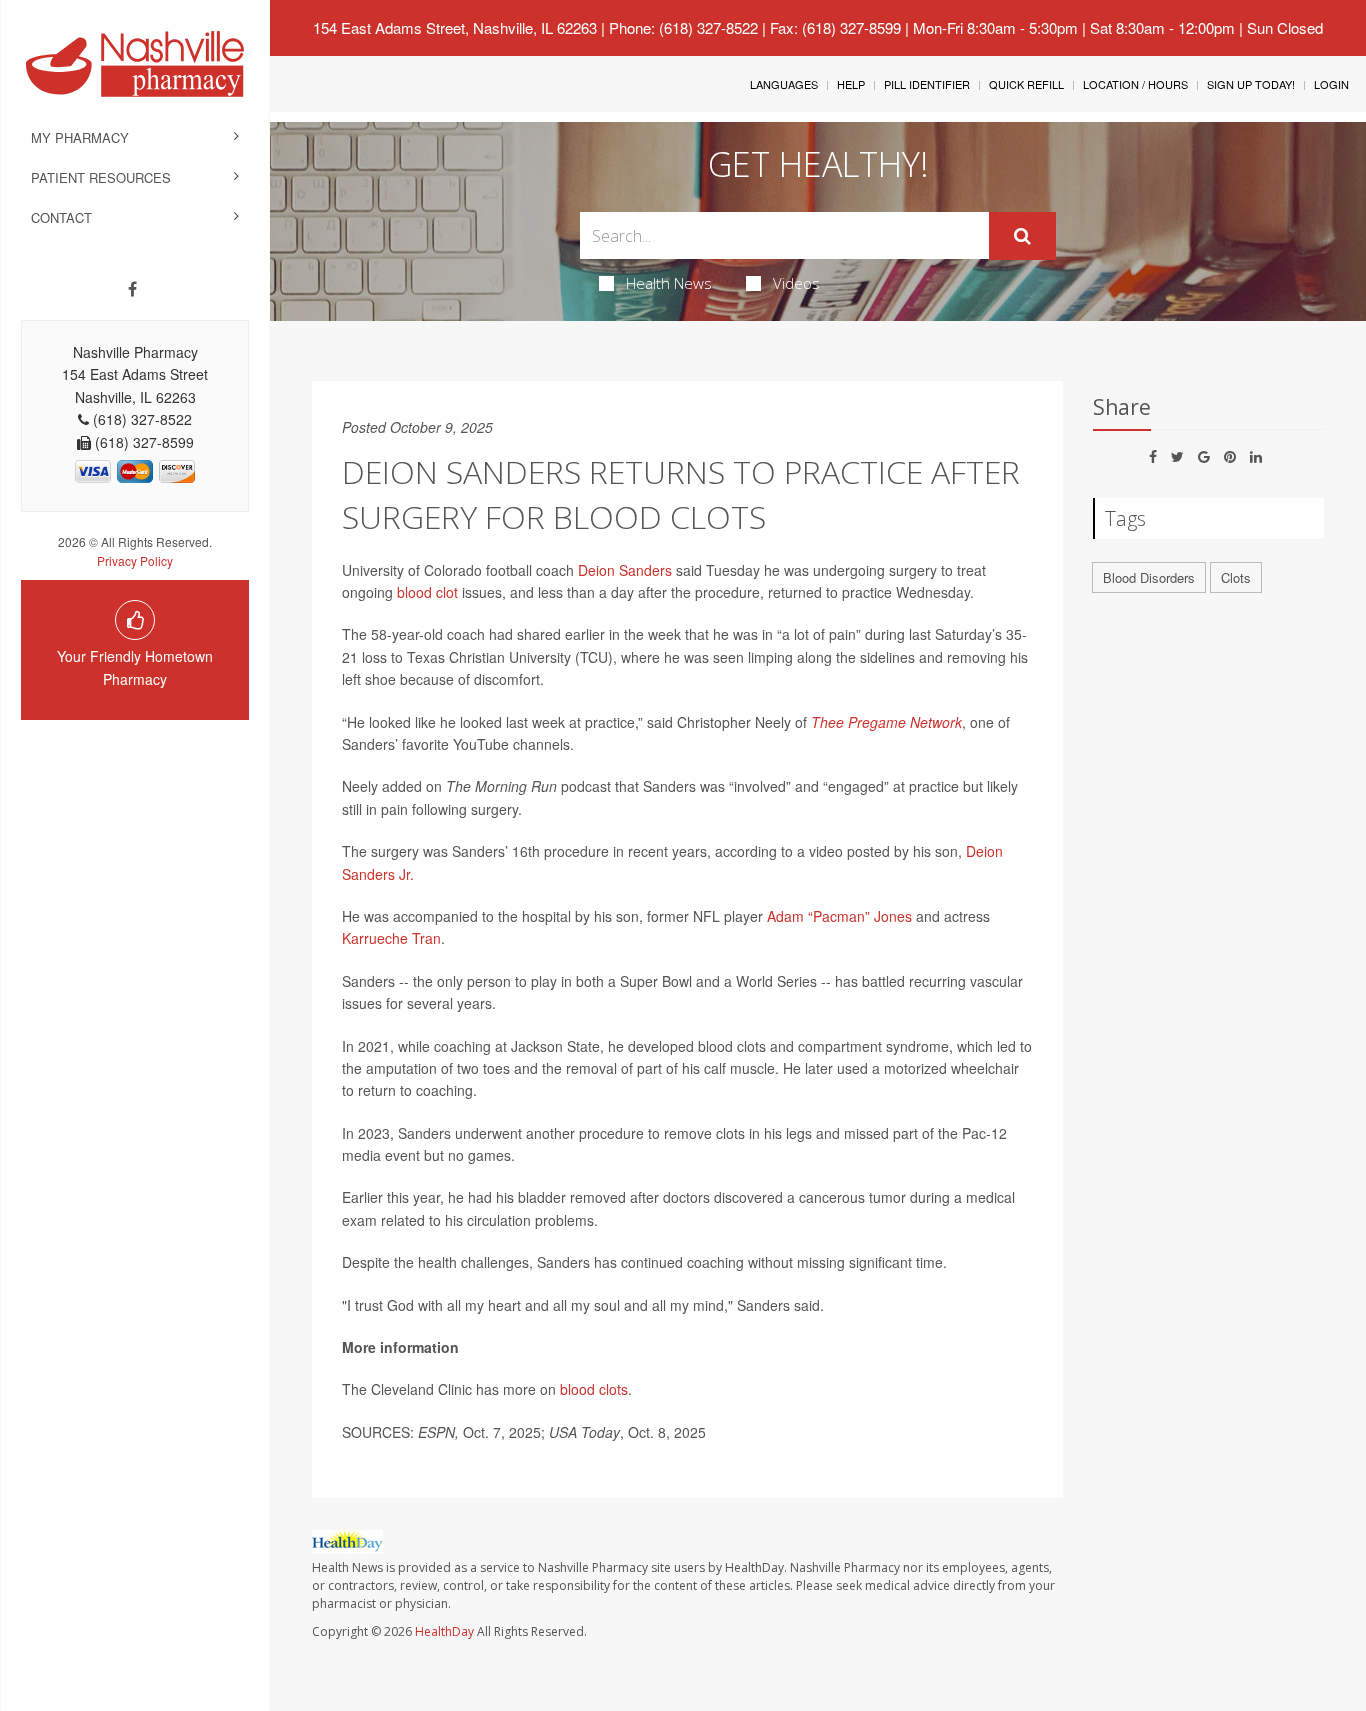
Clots (1236, 577)
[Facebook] (132, 289)
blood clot (427, 592)
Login (1331, 84)
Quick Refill (1026, 84)
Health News (669, 283)
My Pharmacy (80, 137)
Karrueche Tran (391, 938)
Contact (61, 217)
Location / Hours (1135, 84)
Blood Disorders (1149, 577)
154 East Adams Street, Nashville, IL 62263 (455, 27)
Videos (796, 283)
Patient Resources (101, 177)
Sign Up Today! (1251, 84)
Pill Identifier (927, 84)
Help (851, 84)
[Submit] (1022, 236)
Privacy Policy (135, 560)
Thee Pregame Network (886, 722)
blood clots (594, 1389)
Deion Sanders (623, 570)
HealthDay (444, 1631)
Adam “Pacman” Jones (839, 916)
